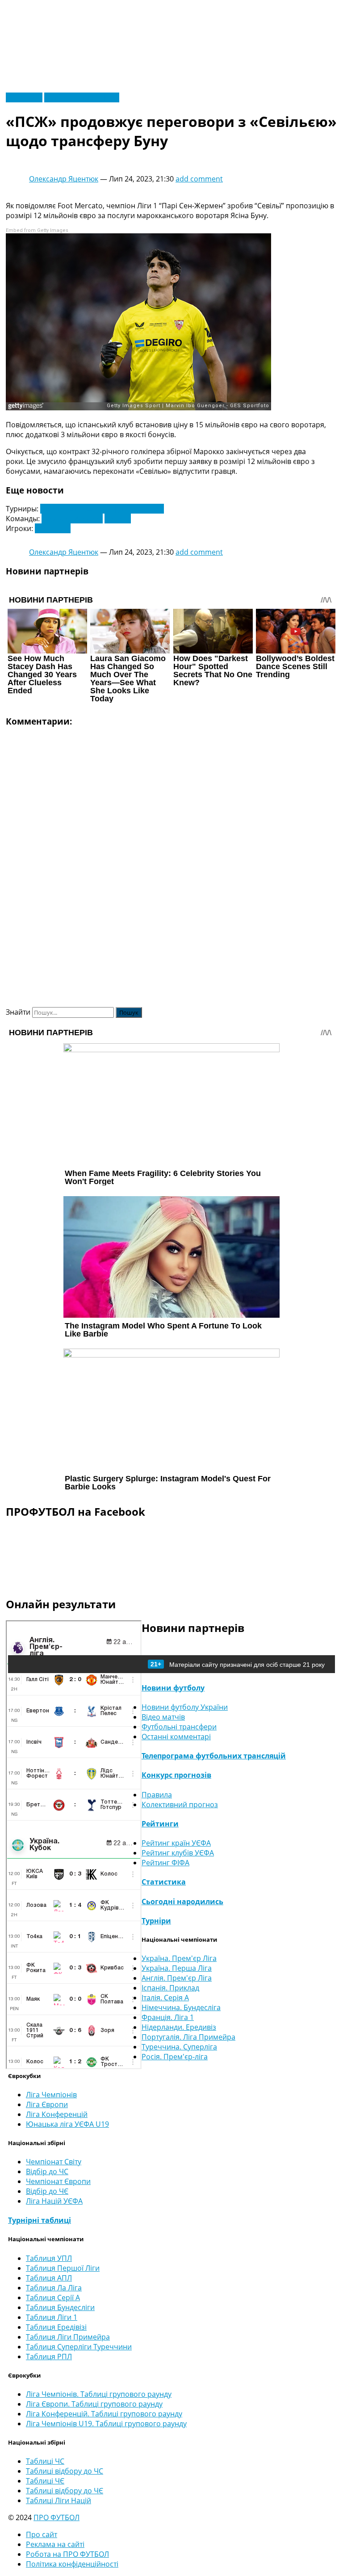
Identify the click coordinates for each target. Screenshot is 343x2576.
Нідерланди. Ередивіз (179, 2027)
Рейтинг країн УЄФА (176, 1843)
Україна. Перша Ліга (177, 1968)
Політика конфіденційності (72, 2564)
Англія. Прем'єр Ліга (177, 1978)
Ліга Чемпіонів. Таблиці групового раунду (99, 2394)
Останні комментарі (176, 1737)
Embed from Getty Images (37, 230)
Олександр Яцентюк (64, 179)
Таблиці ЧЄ (45, 2481)
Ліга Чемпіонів (51, 2095)
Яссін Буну (53, 528)
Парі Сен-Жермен (72, 519)
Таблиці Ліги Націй (59, 2500)
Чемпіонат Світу (54, 2162)
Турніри (156, 1921)
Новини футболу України (185, 1707)
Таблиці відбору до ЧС (65, 2471)
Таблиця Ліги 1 (52, 2317)
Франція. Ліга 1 (168, 2017)
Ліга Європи (47, 2104)
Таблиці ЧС (45, 2461)
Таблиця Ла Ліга (54, 2288)
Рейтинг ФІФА (165, 1863)
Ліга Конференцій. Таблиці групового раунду (104, 2414)
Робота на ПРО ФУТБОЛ (67, 2554)
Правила (157, 1795)
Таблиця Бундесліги (60, 2307)
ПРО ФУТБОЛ (56, 2517)
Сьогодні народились (182, 1901)
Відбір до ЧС (47, 2171)
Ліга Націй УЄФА (54, 2201)
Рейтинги (160, 1824)
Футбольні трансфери (82, 97)
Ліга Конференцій (57, 2114)
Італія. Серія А (165, 1998)
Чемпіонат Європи (58, 2181)
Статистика (164, 1882)
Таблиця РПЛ (49, 2357)
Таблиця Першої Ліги (63, 2268)
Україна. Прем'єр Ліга (179, 1958)
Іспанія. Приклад (170, 1988)
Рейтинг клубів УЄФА (178, 1853)
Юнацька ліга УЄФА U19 (67, 2124)
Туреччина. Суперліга (179, 2047)
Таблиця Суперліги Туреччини (79, 2347)
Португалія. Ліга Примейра (188, 2037)
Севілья (118, 519)
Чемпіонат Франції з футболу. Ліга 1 (102, 509)
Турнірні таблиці (40, 2220)
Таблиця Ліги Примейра (68, 2337)
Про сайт (42, 2534)
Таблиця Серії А (53, 2298)
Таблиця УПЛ (49, 2258)
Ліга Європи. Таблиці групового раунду (94, 2404)
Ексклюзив (24, 97)
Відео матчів (163, 1717)
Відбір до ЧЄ (47, 2191)
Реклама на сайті (55, 2544)
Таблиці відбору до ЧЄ (65, 2491)
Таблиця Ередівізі (56, 2327)
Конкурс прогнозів (176, 1775)
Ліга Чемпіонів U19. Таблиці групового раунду (106, 2424)
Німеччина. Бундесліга (181, 2007)
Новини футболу (173, 1688)
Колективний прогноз (180, 1804)
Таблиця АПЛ (49, 2278)
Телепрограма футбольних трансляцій (214, 1756)
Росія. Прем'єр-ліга (175, 2057)
